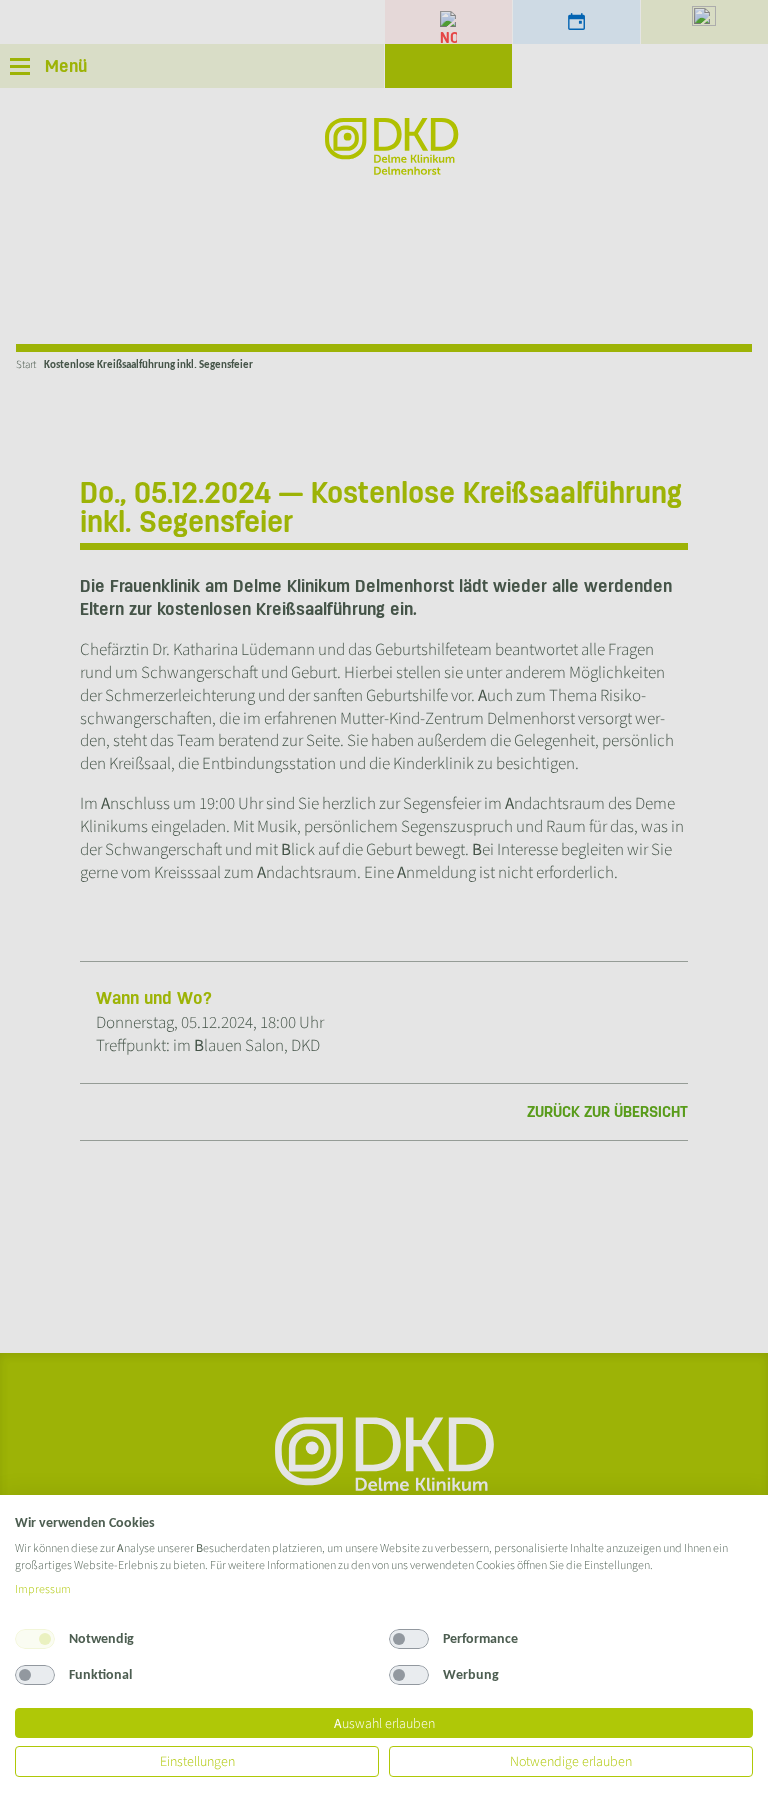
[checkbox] (35, 1639)
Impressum (43, 1588)
